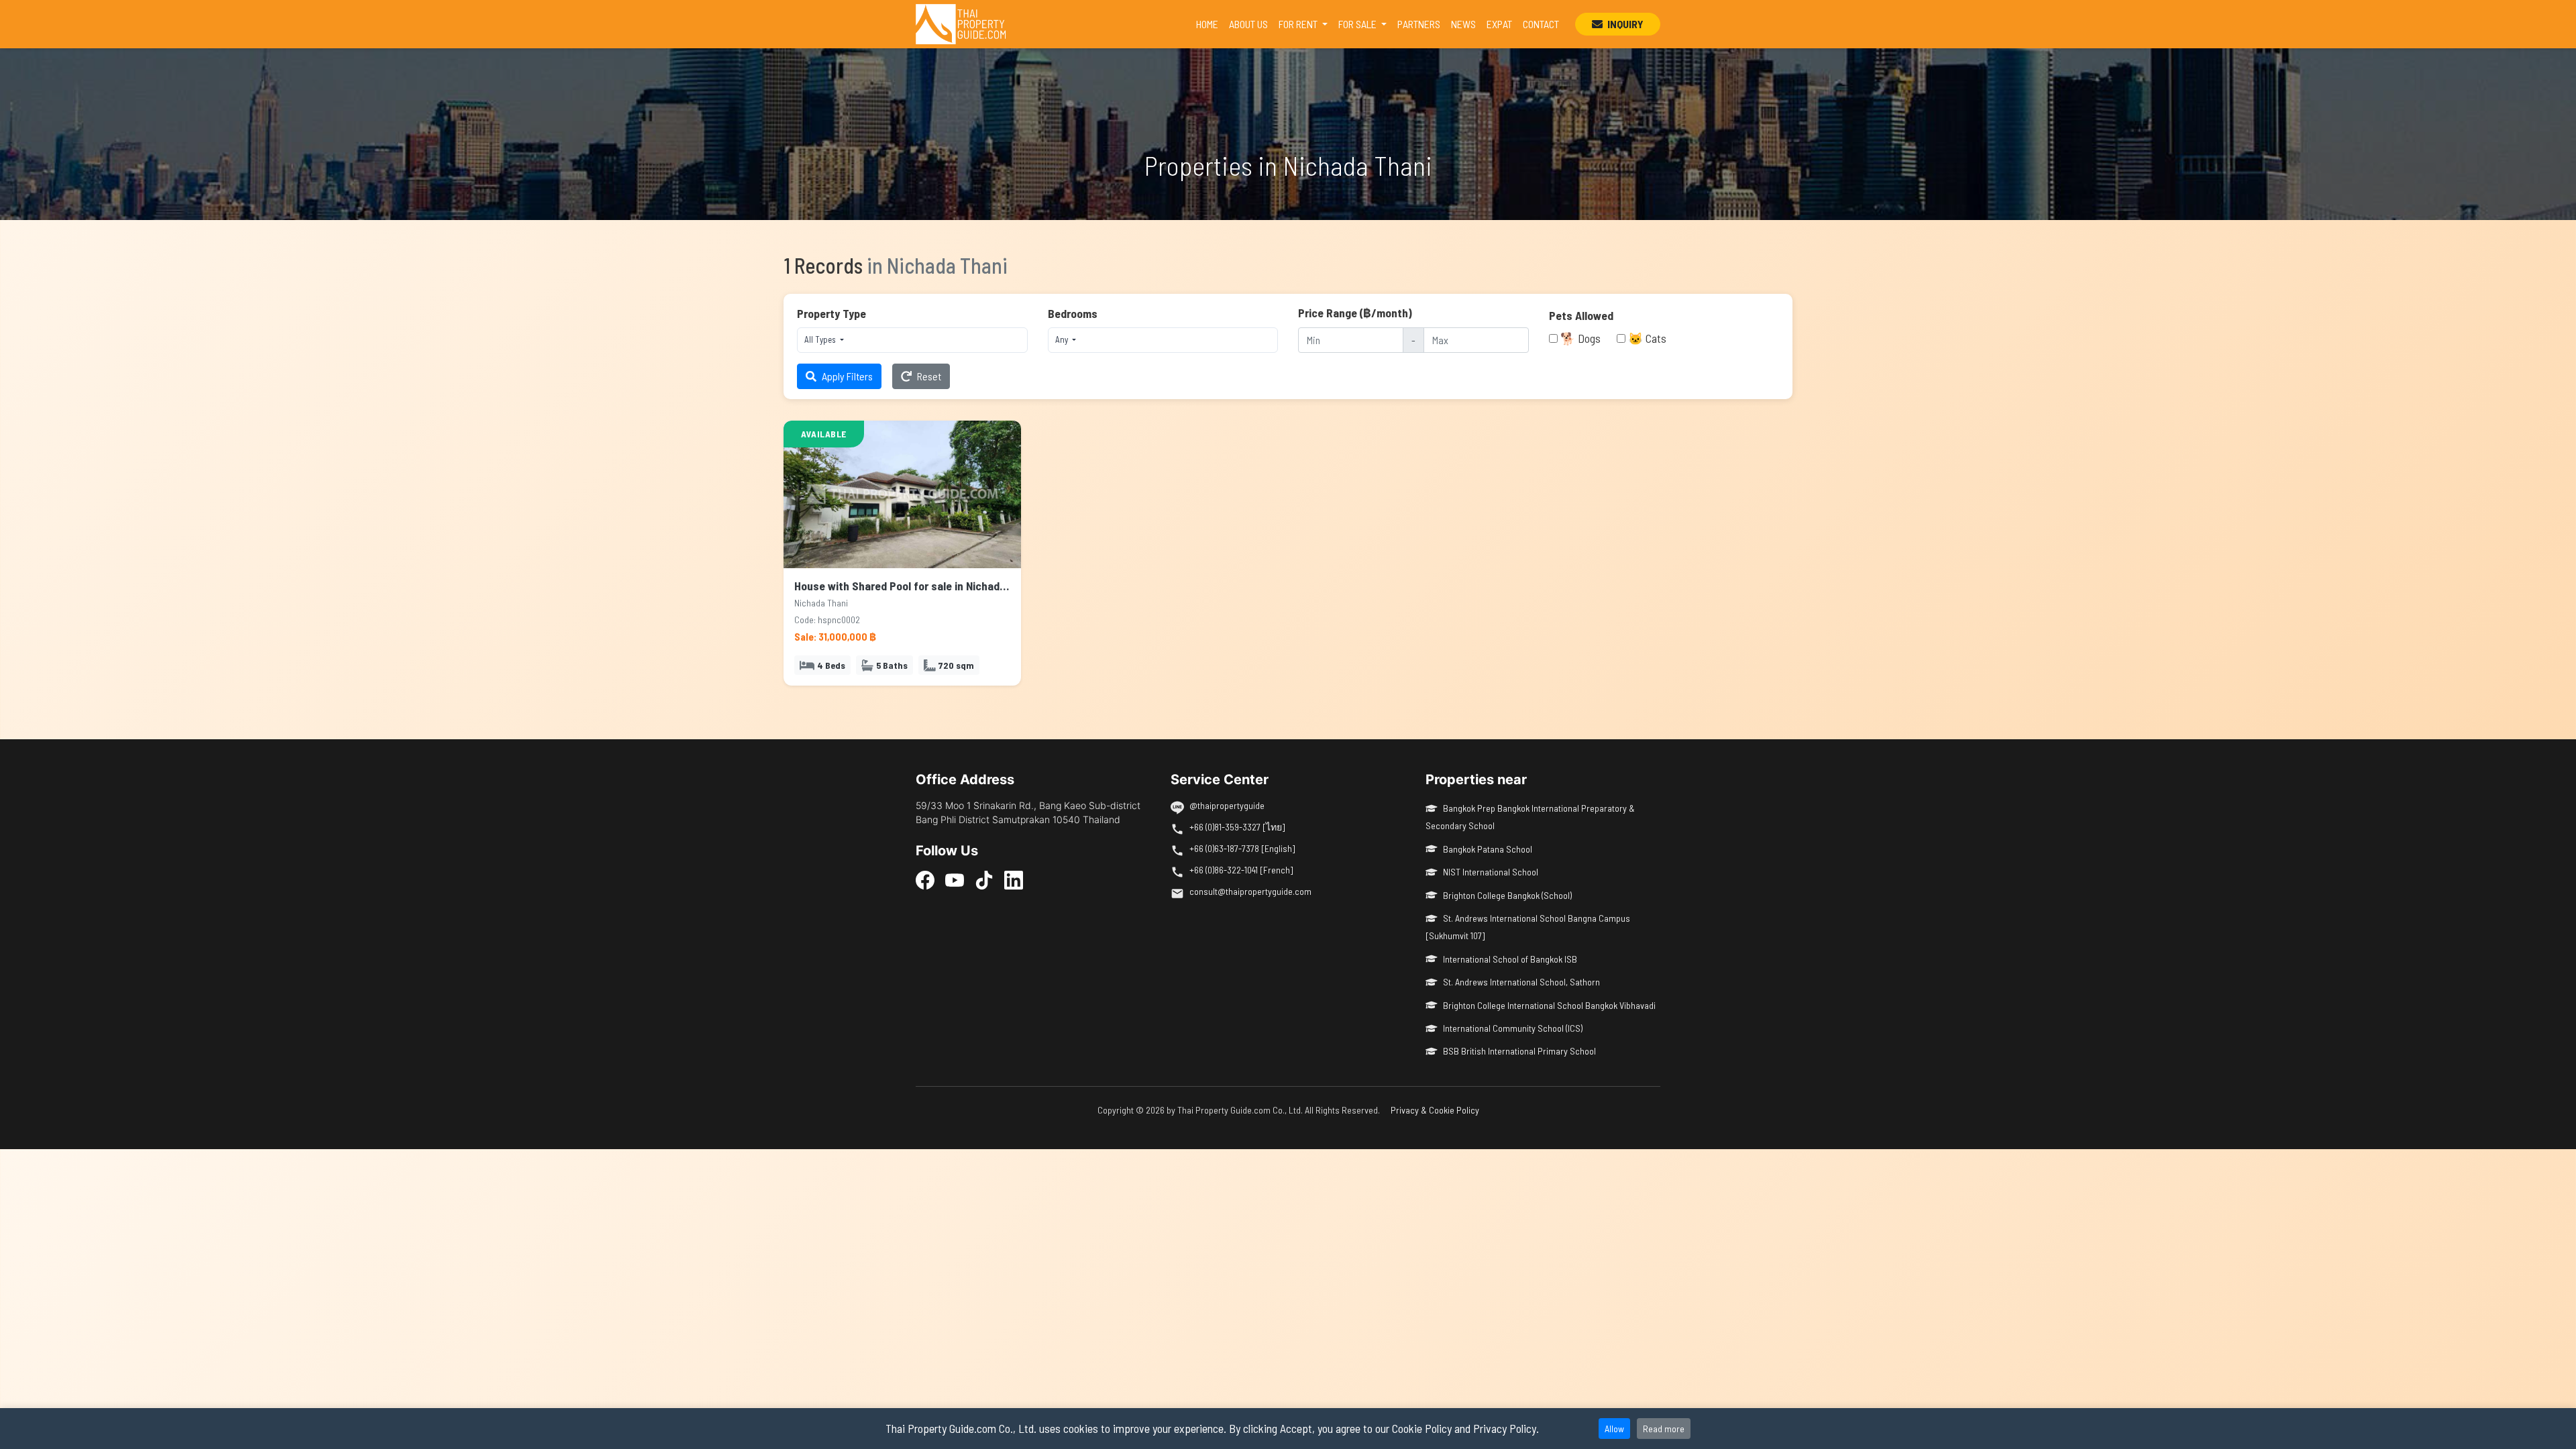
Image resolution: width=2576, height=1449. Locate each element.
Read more (1664, 1429)
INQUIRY (1624, 24)
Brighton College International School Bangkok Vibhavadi (1549, 1005)
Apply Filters (847, 376)
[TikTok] (984, 879)
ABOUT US (1248, 24)
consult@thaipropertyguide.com (1250, 891)
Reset (929, 376)
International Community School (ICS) (1513, 1028)
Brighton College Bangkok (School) (1507, 895)
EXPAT (1499, 24)
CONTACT (1541, 24)
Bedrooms (1073, 313)
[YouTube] (955, 879)
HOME (1210, 23)
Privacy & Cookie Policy (1435, 1110)
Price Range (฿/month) (1355, 313)
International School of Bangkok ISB (1510, 959)
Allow (1614, 1429)
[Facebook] (925, 879)
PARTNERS (1419, 24)
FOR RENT (1299, 24)
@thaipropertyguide (1227, 805)
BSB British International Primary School (1519, 1051)
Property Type (831, 313)
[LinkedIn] (1014, 879)
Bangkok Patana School (1488, 849)
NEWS (1463, 24)
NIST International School (1491, 872)
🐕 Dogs (1580, 338)
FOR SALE (1358, 24)
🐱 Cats (1647, 338)
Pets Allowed (1581, 315)
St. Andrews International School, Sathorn (1521, 982)
